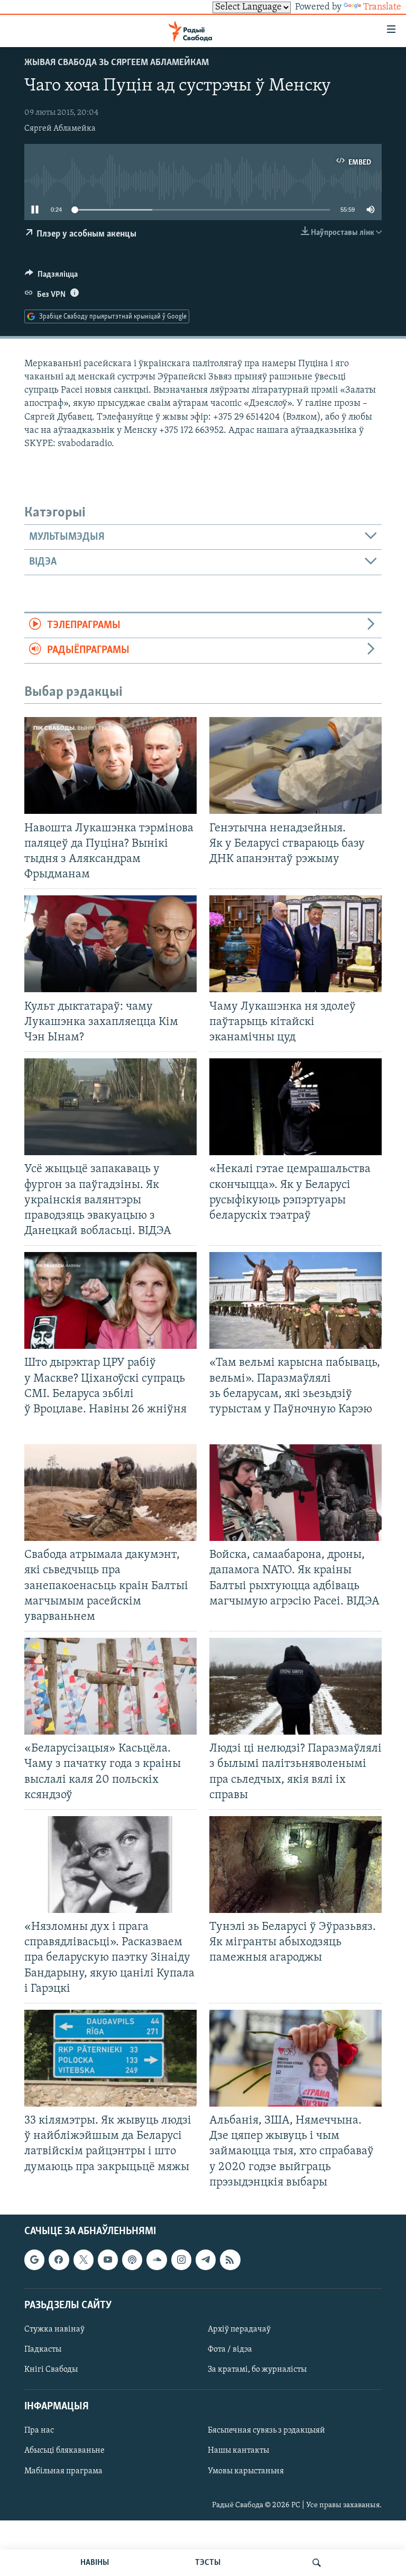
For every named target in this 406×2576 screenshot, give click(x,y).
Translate (382, 7)
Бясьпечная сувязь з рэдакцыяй (266, 2430)
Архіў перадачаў (239, 2329)
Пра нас (39, 2430)
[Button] (51, 277)
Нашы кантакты (238, 2451)
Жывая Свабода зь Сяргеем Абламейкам (117, 63)
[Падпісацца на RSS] (230, 2260)
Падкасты (43, 2350)
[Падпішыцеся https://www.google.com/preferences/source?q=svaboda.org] (34, 2260)
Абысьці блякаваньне (64, 2451)
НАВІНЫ (95, 2563)
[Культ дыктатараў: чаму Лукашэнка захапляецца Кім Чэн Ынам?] (110, 944)
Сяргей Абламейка (60, 129)
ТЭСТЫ (208, 2563)
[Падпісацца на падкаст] (132, 2260)
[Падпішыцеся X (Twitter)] (84, 2260)
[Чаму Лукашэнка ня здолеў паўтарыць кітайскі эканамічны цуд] (296, 944)
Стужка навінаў (54, 2329)
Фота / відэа (230, 2350)
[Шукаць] (317, 2563)
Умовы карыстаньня (246, 2471)
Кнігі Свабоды (51, 2370)
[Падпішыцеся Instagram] (181, 2260)
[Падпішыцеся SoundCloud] (156, 2260)
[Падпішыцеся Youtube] (108, 2260)
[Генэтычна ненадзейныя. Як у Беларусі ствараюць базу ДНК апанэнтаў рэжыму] (296, 765)
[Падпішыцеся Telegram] (206, 2260)
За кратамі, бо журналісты (257, 2370)
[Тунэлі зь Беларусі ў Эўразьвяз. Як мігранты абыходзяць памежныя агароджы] (296, 1865)
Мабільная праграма (63, 2471)
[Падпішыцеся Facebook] (59, 2260)
